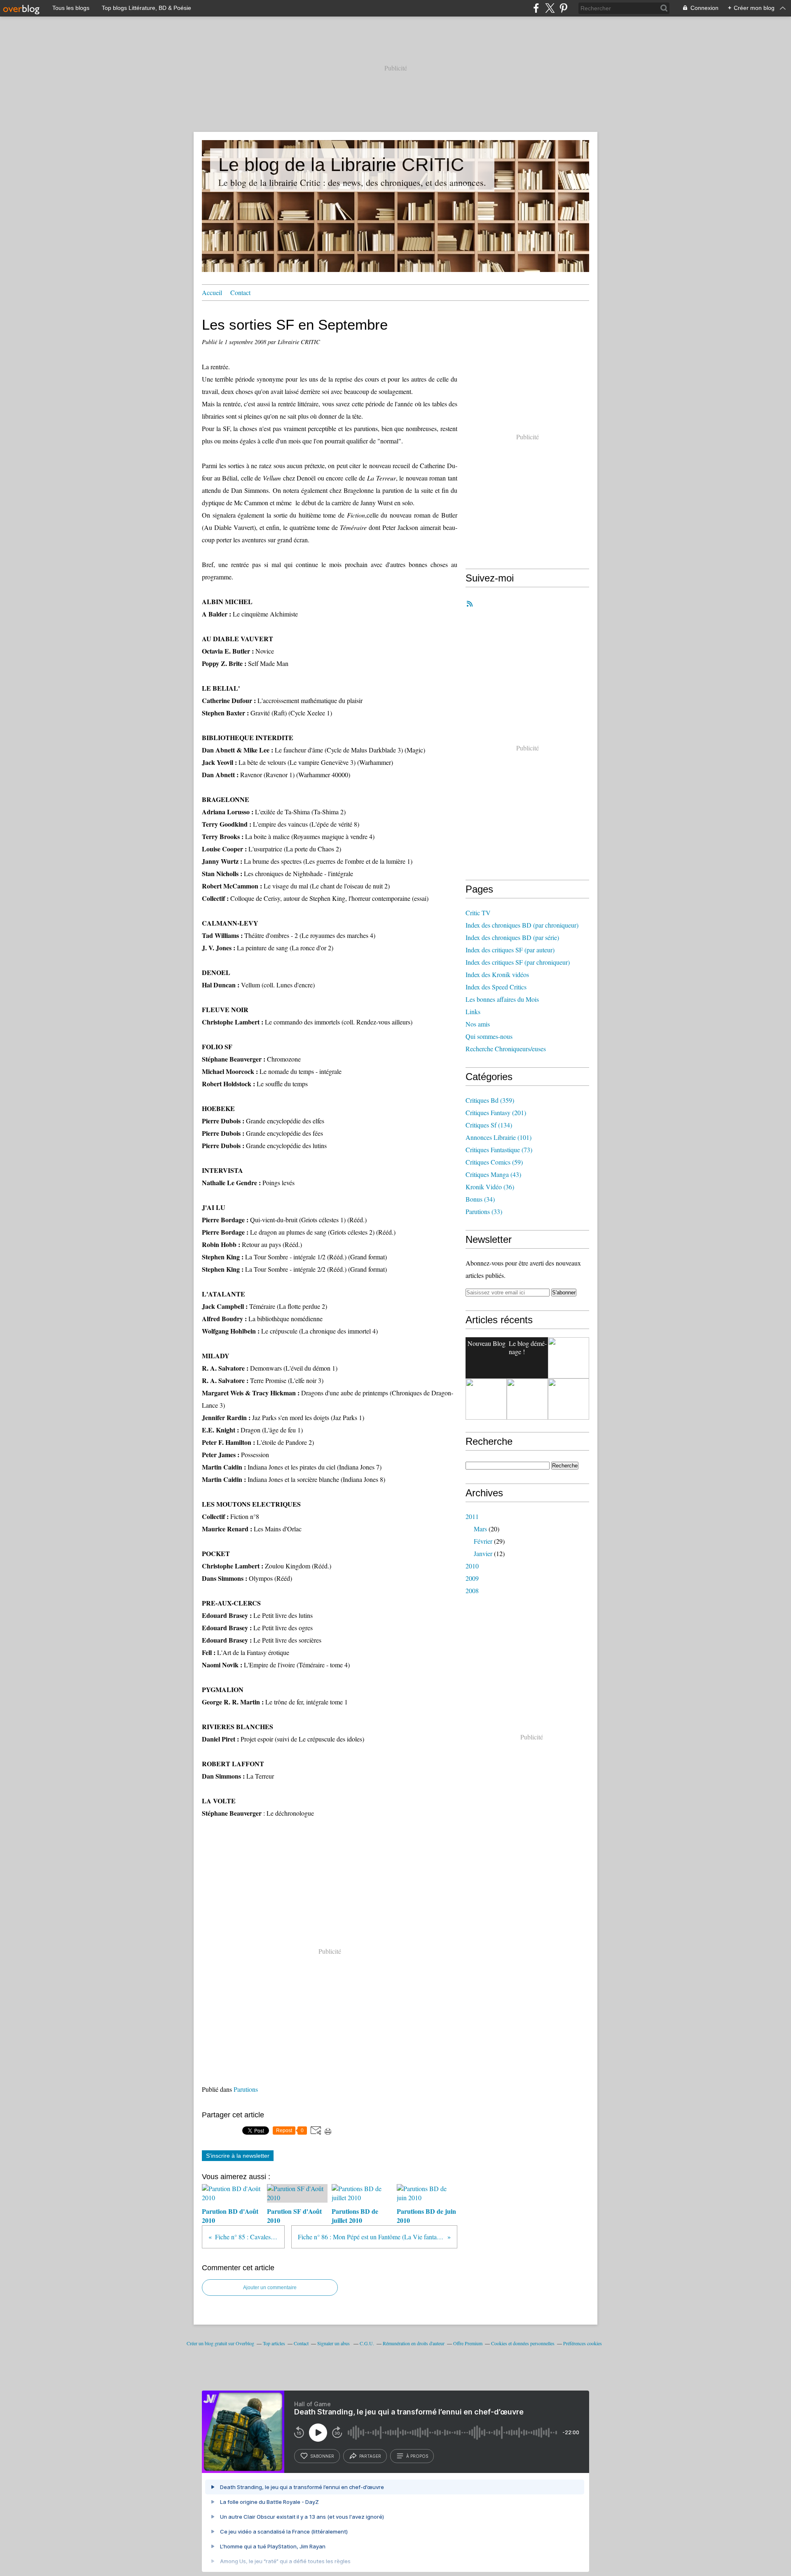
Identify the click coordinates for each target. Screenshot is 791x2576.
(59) (494, 1162)
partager (370, 2456)
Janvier (483, 1553)
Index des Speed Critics (496, 987)
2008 (472, 1590)
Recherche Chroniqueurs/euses (506, 1049)
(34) (480, 1199)
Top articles (274, 2343)
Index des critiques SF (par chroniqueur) (518, 962)
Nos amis (478, 1024)
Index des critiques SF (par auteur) (510, 950)
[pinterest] (563, 8)
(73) (499, 1150)
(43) (493, 1174)
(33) (484, 1211)
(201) (496, 1112)
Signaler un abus (334, 2343)
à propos (417, 2456)
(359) (490, 1100)
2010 (472, 1566)
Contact (240, 292)
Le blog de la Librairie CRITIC (341, 165)
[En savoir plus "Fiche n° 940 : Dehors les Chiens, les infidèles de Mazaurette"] (527, 1399)
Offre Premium (468, 2343)
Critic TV (478, 913)
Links (473, 1011)
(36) (490, 1187)
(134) (489, 1125)
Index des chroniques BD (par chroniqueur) (522, 925)
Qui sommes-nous (489, 1036)
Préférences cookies (583, 2343)
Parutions (246, 2089)
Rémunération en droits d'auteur (414, 2343)
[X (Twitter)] (550, 8)
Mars (480, 1529)
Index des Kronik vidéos (497, 974)
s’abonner (322, 2456)
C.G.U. (367, 2343)
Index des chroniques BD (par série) (512, 937)
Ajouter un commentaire (270, 2288)
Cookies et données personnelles (523, 2343)
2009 (472, 1578)
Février (483, 1541)
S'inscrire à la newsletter (238, 2156)
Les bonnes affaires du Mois (502, 999)
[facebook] (536, 8)
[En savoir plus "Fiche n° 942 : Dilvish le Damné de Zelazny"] (569, 1358)
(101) (498, 1137)
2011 (472, 1516)
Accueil (212, 292)
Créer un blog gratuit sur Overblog (220, 2343)
